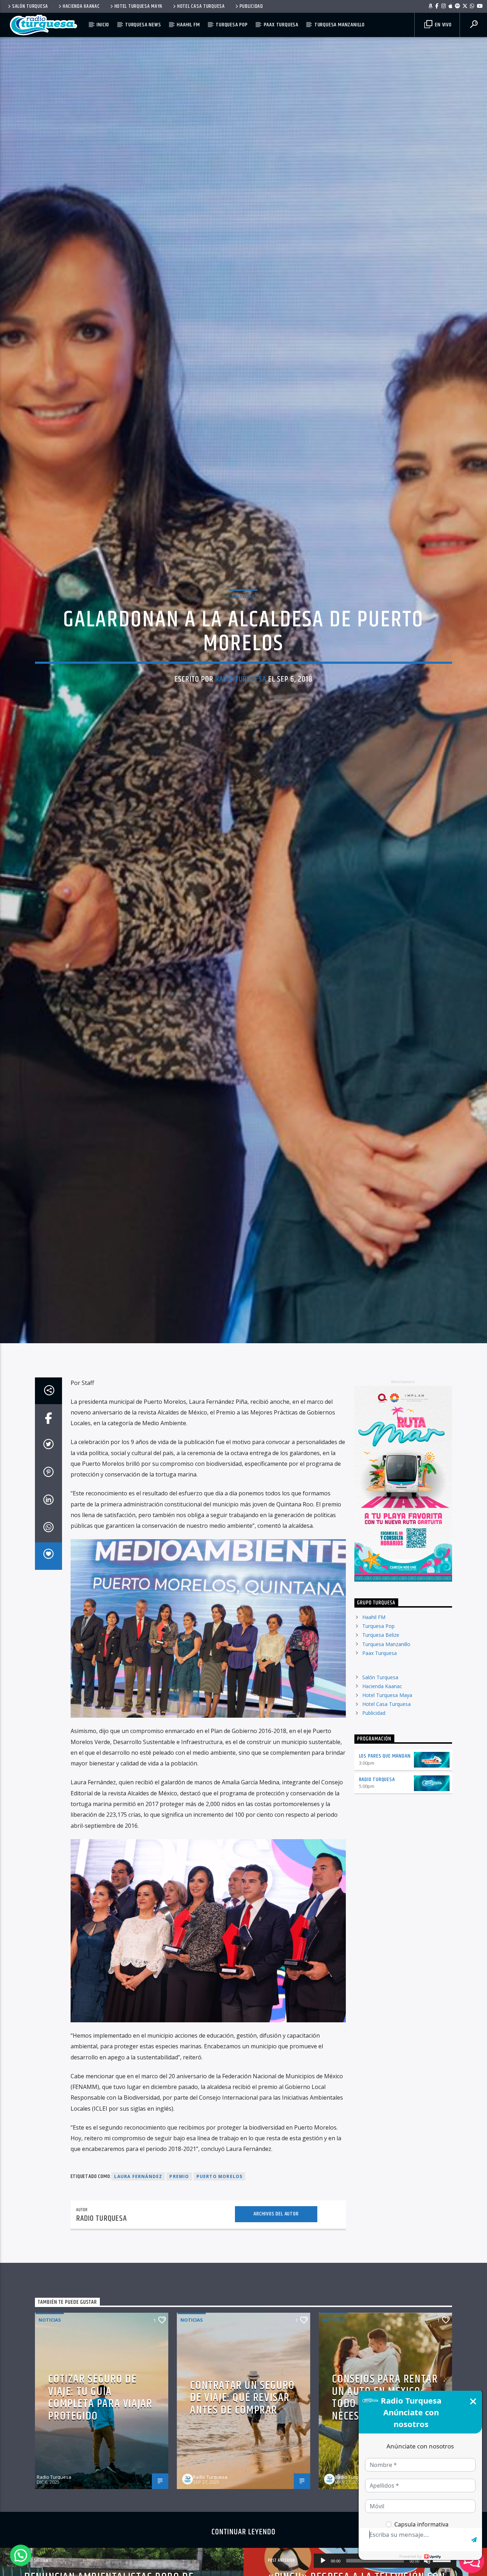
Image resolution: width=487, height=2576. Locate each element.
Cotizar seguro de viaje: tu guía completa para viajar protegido (100, 2513)
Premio (179, 2291)
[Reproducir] (323, 2561)
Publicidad (251, 6)
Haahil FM (188, 25)
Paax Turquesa (281, 25)
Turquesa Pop (232, 25)
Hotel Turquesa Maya (139, 6)
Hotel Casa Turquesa (201, 6)
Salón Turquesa (30, 6)
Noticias (243, 650)
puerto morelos (220, 2291)
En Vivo (442, 25)
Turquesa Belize (381, 1750)
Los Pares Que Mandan (385, 1871)
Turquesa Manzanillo (340, 25)
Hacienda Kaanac (81, 6)
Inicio (103, 25)
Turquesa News (143, 25)
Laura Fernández (138, 2291)
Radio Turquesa (241, 732)
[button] (21, 2555)
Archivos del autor (276, 2329)
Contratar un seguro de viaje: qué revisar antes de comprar (242, 2513)
